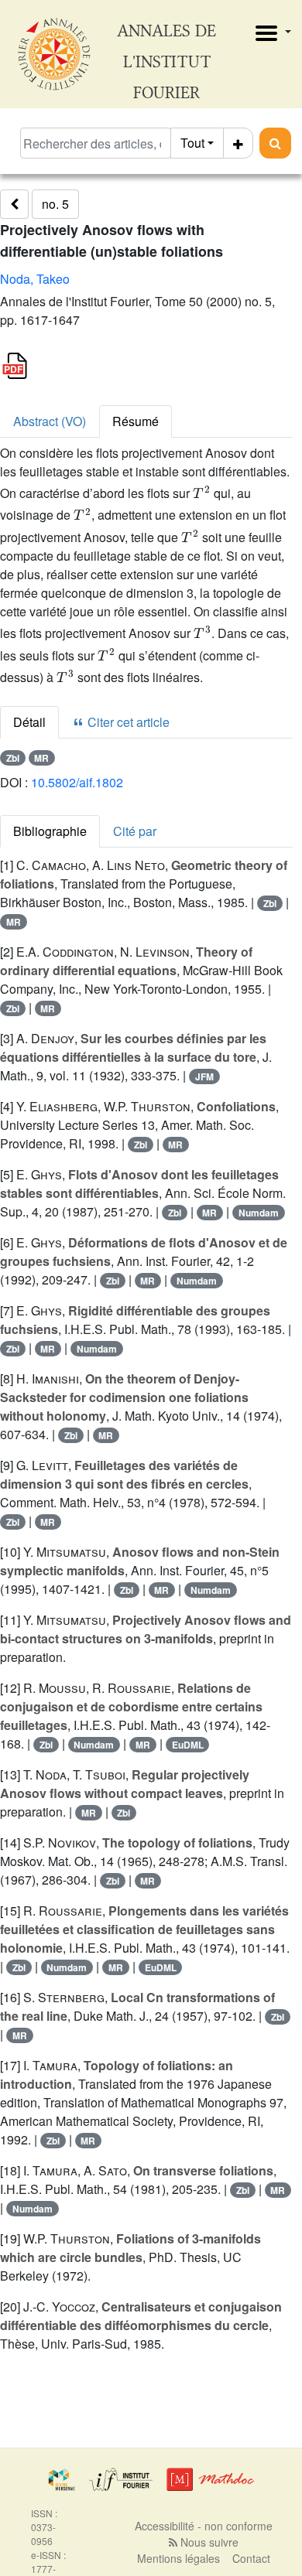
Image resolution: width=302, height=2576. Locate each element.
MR (41, 758)
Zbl (13, 758)
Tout (192, 143)
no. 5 (55, 204)
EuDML (188, 1745)
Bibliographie (50, 831)
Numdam (259, 1213)
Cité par (135, 831)
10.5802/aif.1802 (77, 782)
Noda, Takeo (35, 279)
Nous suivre (208, 2542)
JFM (204, 1076)
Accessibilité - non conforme (204, 2526)
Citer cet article (127, 722)
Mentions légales (178, 2558)
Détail (29, 722)
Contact (251, 2558)
